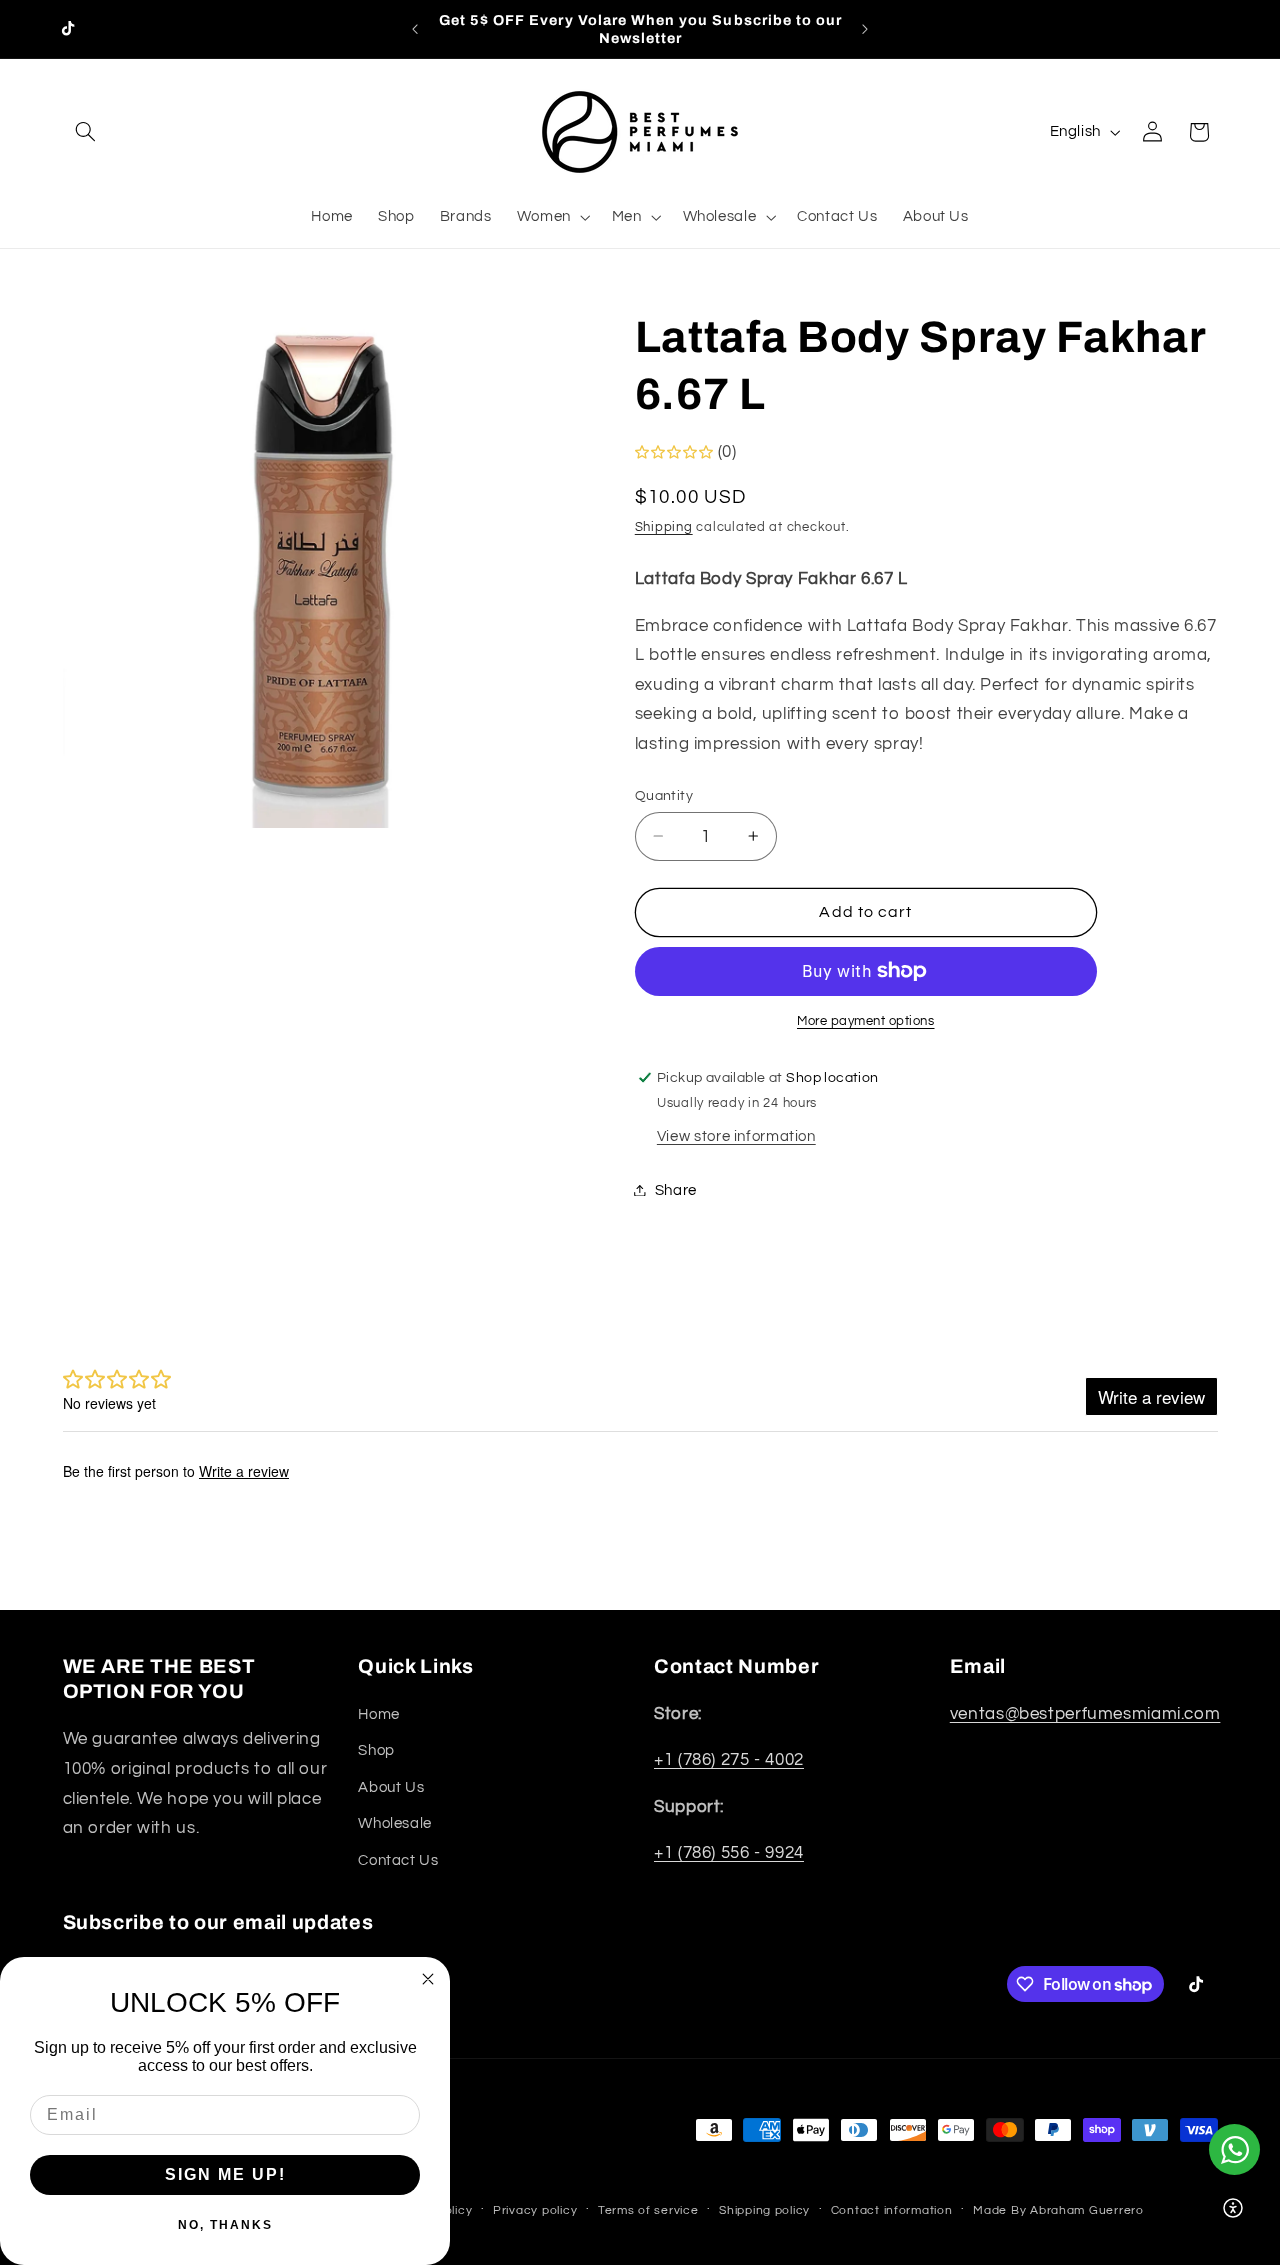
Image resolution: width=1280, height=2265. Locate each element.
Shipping (664, 526)
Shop (376, 1750)
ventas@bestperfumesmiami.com (1085, 1714)
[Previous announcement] (415, 29)
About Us (391, 1787)
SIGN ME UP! (225, 2174)
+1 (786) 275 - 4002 (729, 1760)
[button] (86, 132)
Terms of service (648, 2210)
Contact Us (398, 1860)
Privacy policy (535, 2210)
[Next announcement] (865, 29)
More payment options (866, 1020)
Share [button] (676, 1189)
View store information (736, 1135)
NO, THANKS (225, 2225)
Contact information (892, 2210)
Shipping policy (764, 2210)
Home (379, 1714)
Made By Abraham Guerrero (1058, 2210)
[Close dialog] (428, 1979)
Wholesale (395, 1823)
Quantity (664, 795)
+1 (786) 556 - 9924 (729, 1853)
